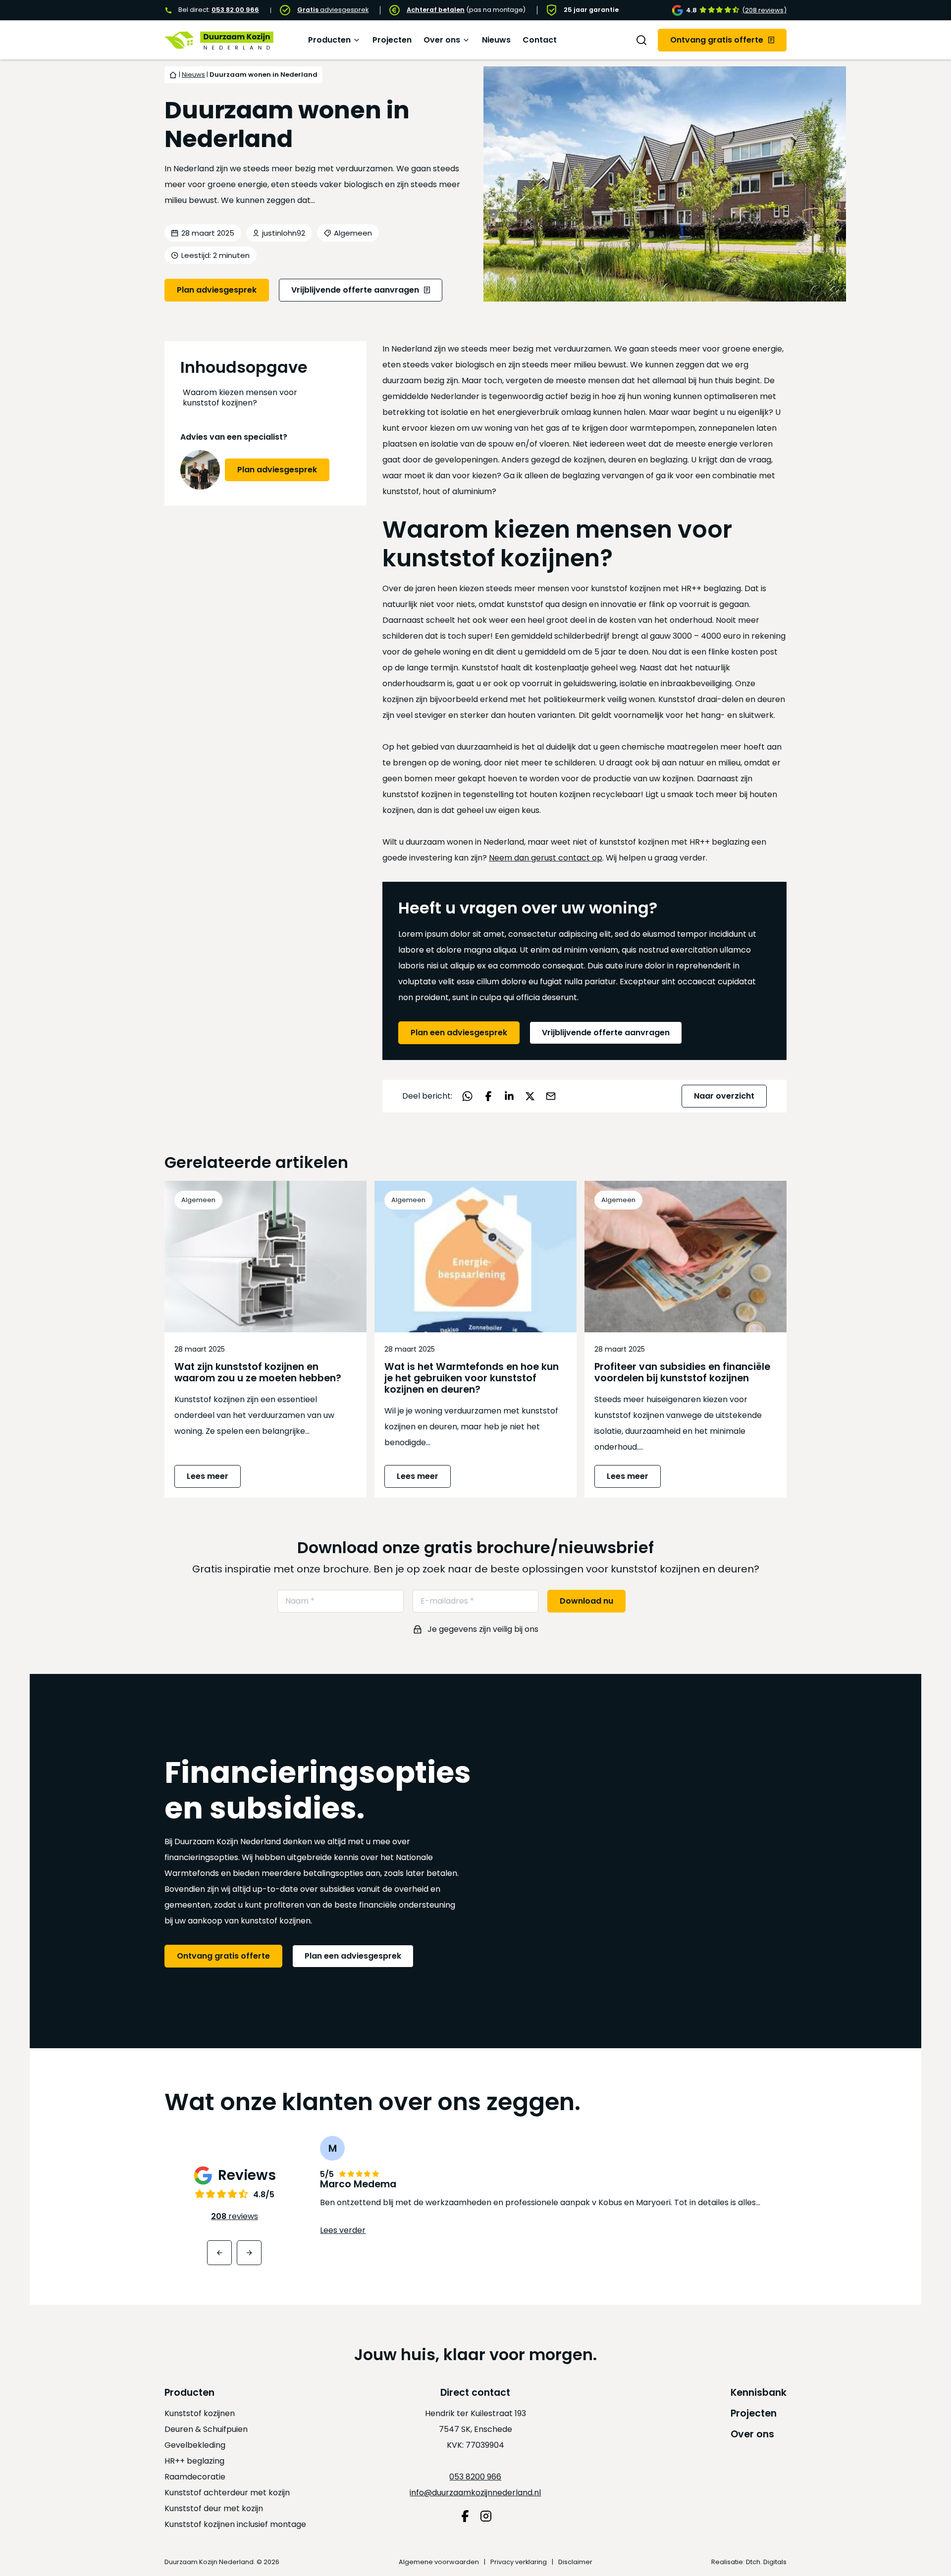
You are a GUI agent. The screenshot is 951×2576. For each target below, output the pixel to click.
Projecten (392, 40)
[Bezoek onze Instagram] (486, 2516)
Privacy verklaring (519, 2562)
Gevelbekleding (195, 2445)
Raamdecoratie (195, 2477)
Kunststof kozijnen (200, 2413)
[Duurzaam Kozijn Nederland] (219, 40)
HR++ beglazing (194, 2461)
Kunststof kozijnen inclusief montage (235, 2524)
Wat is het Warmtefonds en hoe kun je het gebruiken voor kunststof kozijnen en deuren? (472, 1378)
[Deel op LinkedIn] (509, 1096)
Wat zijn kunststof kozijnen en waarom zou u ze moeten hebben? (258, 1372)
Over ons (442, 40)
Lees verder (343, 2230)
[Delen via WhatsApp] (468, 1096)
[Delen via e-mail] (551, 1096)
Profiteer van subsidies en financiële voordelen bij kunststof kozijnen (682, 1372)
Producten (329, 40)
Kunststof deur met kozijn (214, 2508)
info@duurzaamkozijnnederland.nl (475, 2493)
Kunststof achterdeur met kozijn (227, 2493)
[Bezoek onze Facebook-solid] (465, 2516)
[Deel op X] (530, 1096)
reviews (235, 2216)
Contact (540, 40)
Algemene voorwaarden (439, 2562)
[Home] (173, 75)
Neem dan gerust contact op (546, 858)
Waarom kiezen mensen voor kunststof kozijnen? (240, 398)
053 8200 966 (475, 2477)
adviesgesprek (333, 10)
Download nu (586, 1601)
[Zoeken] (641, 40)
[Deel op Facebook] (488, 1096)
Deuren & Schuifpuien (206, 2429)
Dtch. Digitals (766, 2562)
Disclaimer (575, 2562)
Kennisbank (759, 2393)
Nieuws (496, 40)
